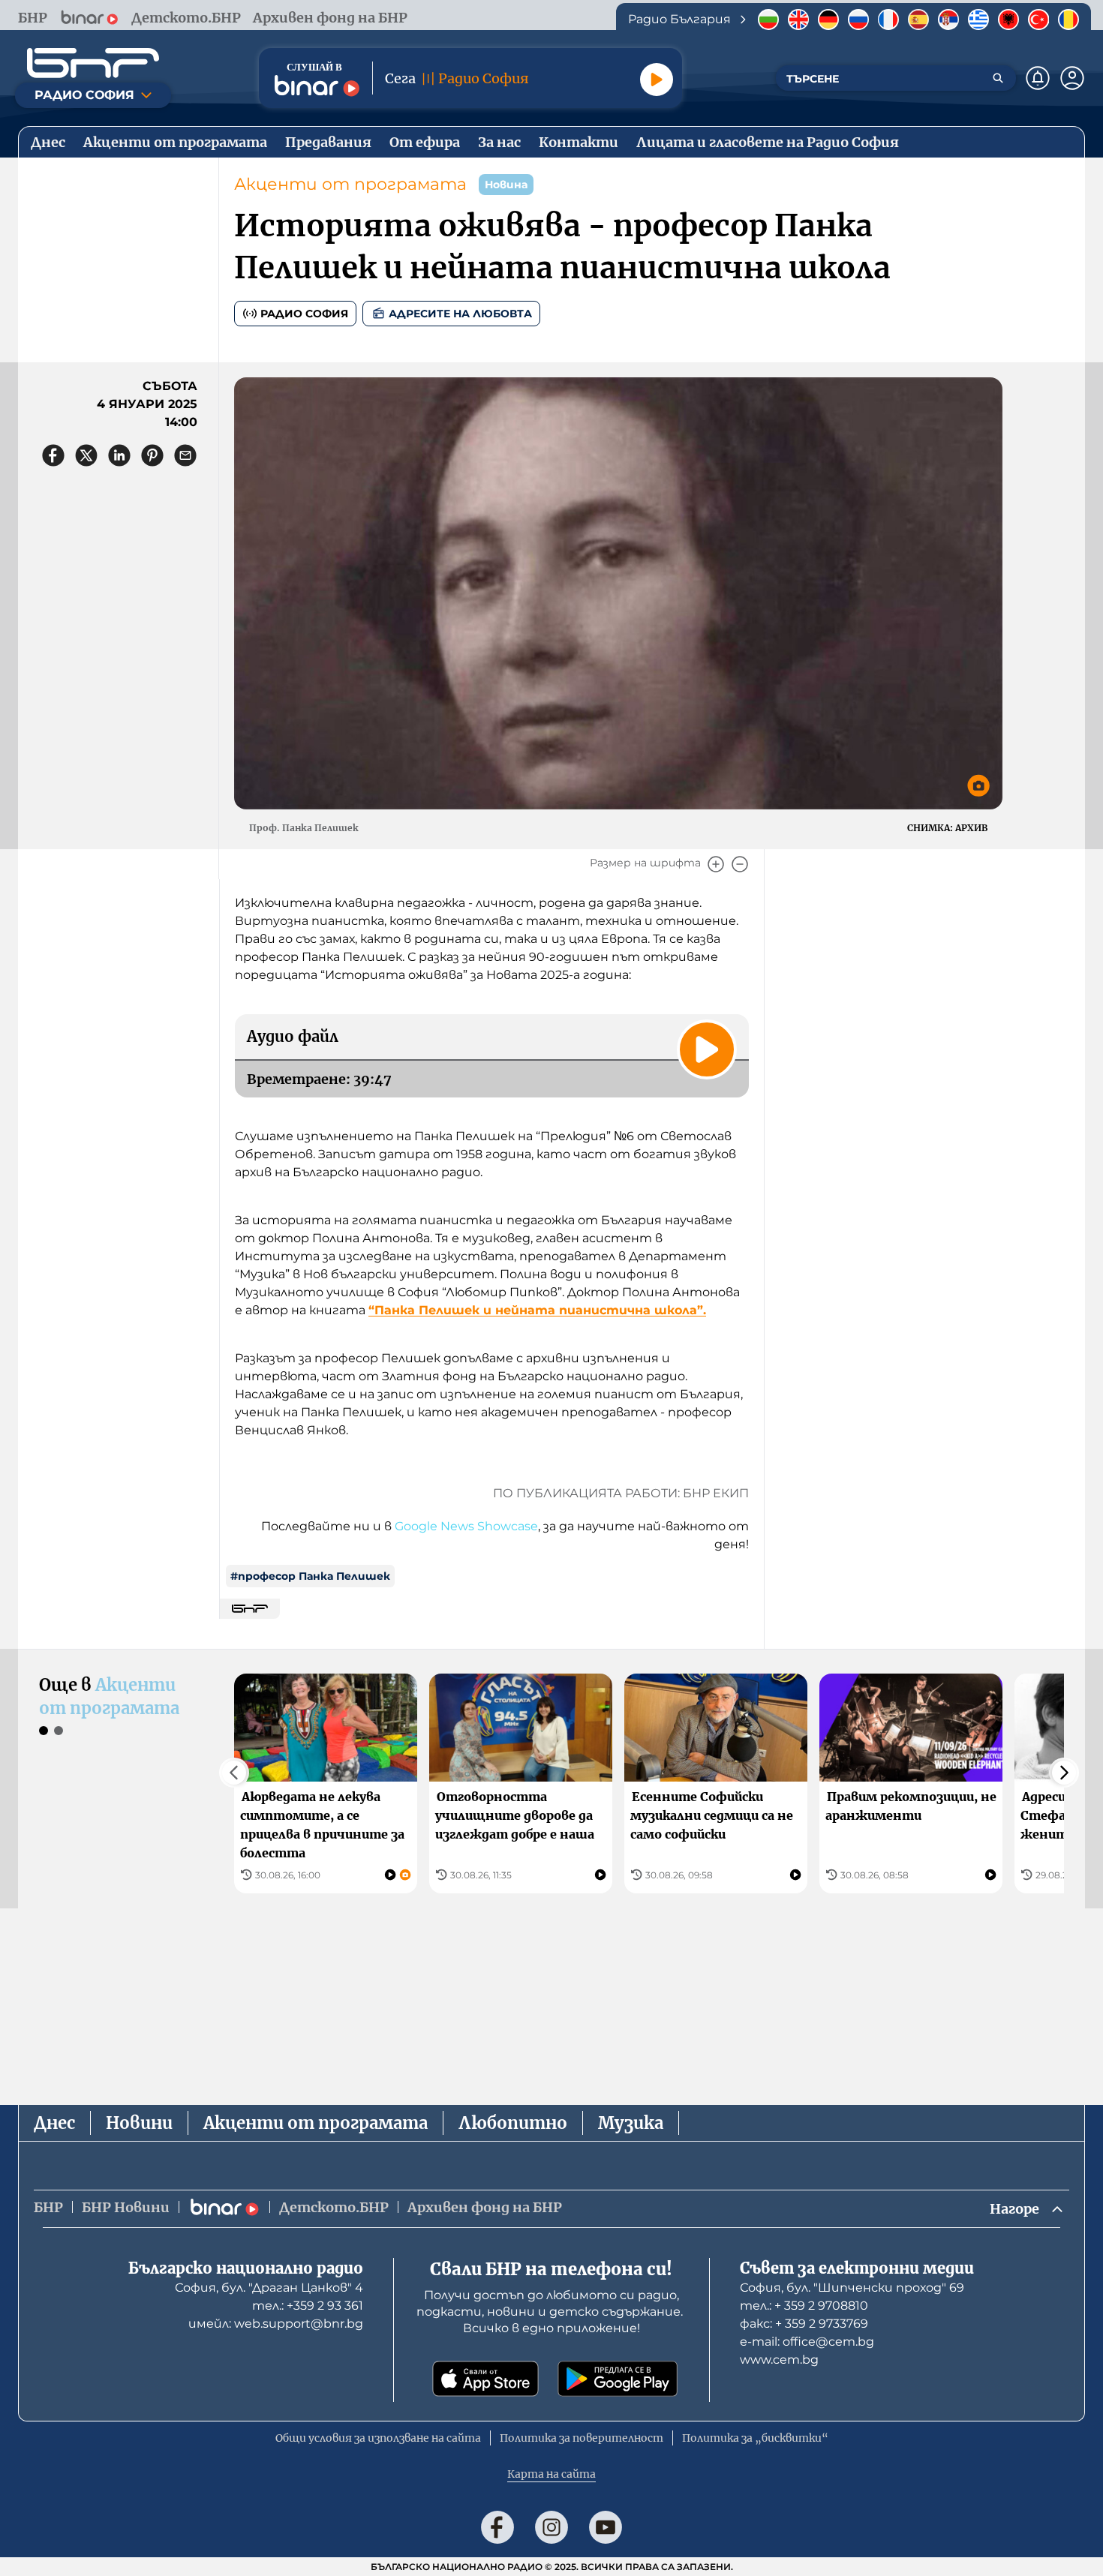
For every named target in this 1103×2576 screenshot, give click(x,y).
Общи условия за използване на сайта (378, 2438)
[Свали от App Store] (485, 2379)
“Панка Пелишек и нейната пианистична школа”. (537, 1310)
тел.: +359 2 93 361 (308, 2306)
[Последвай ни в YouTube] (606, 2527)
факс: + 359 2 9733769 (804, 2324)
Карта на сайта (551, 2474)
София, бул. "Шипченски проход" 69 (852, 2288)
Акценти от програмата (350, 184)
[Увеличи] (716, 864)
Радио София (304, 314)
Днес (54, 2123)
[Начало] (93, 63)
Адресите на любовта (460, 314)
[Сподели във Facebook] (53, 455)
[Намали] (740, 864)
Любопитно (513, 2123)
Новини (139, 2123)
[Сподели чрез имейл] (185, 455)
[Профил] (1072, 78)
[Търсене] (998, 78)
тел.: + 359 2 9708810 (804, 2306)
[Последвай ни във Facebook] (497, 2527)
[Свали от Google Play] (618, 2379)
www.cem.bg (779, 2360)
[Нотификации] (1038, 78)
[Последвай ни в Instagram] (551, 2527)
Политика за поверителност (582, 2438)
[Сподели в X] (86, 455)
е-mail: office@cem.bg (807, 2342)
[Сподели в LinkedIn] (119, 455)
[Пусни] (657, 80)
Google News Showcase (466, 1526)
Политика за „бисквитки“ (755, 2438)
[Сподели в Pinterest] (152, 455)
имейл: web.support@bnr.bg (276, 2324)
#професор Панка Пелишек (310, 1576)
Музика (631, 2123)
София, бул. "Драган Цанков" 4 (269, 2288)
